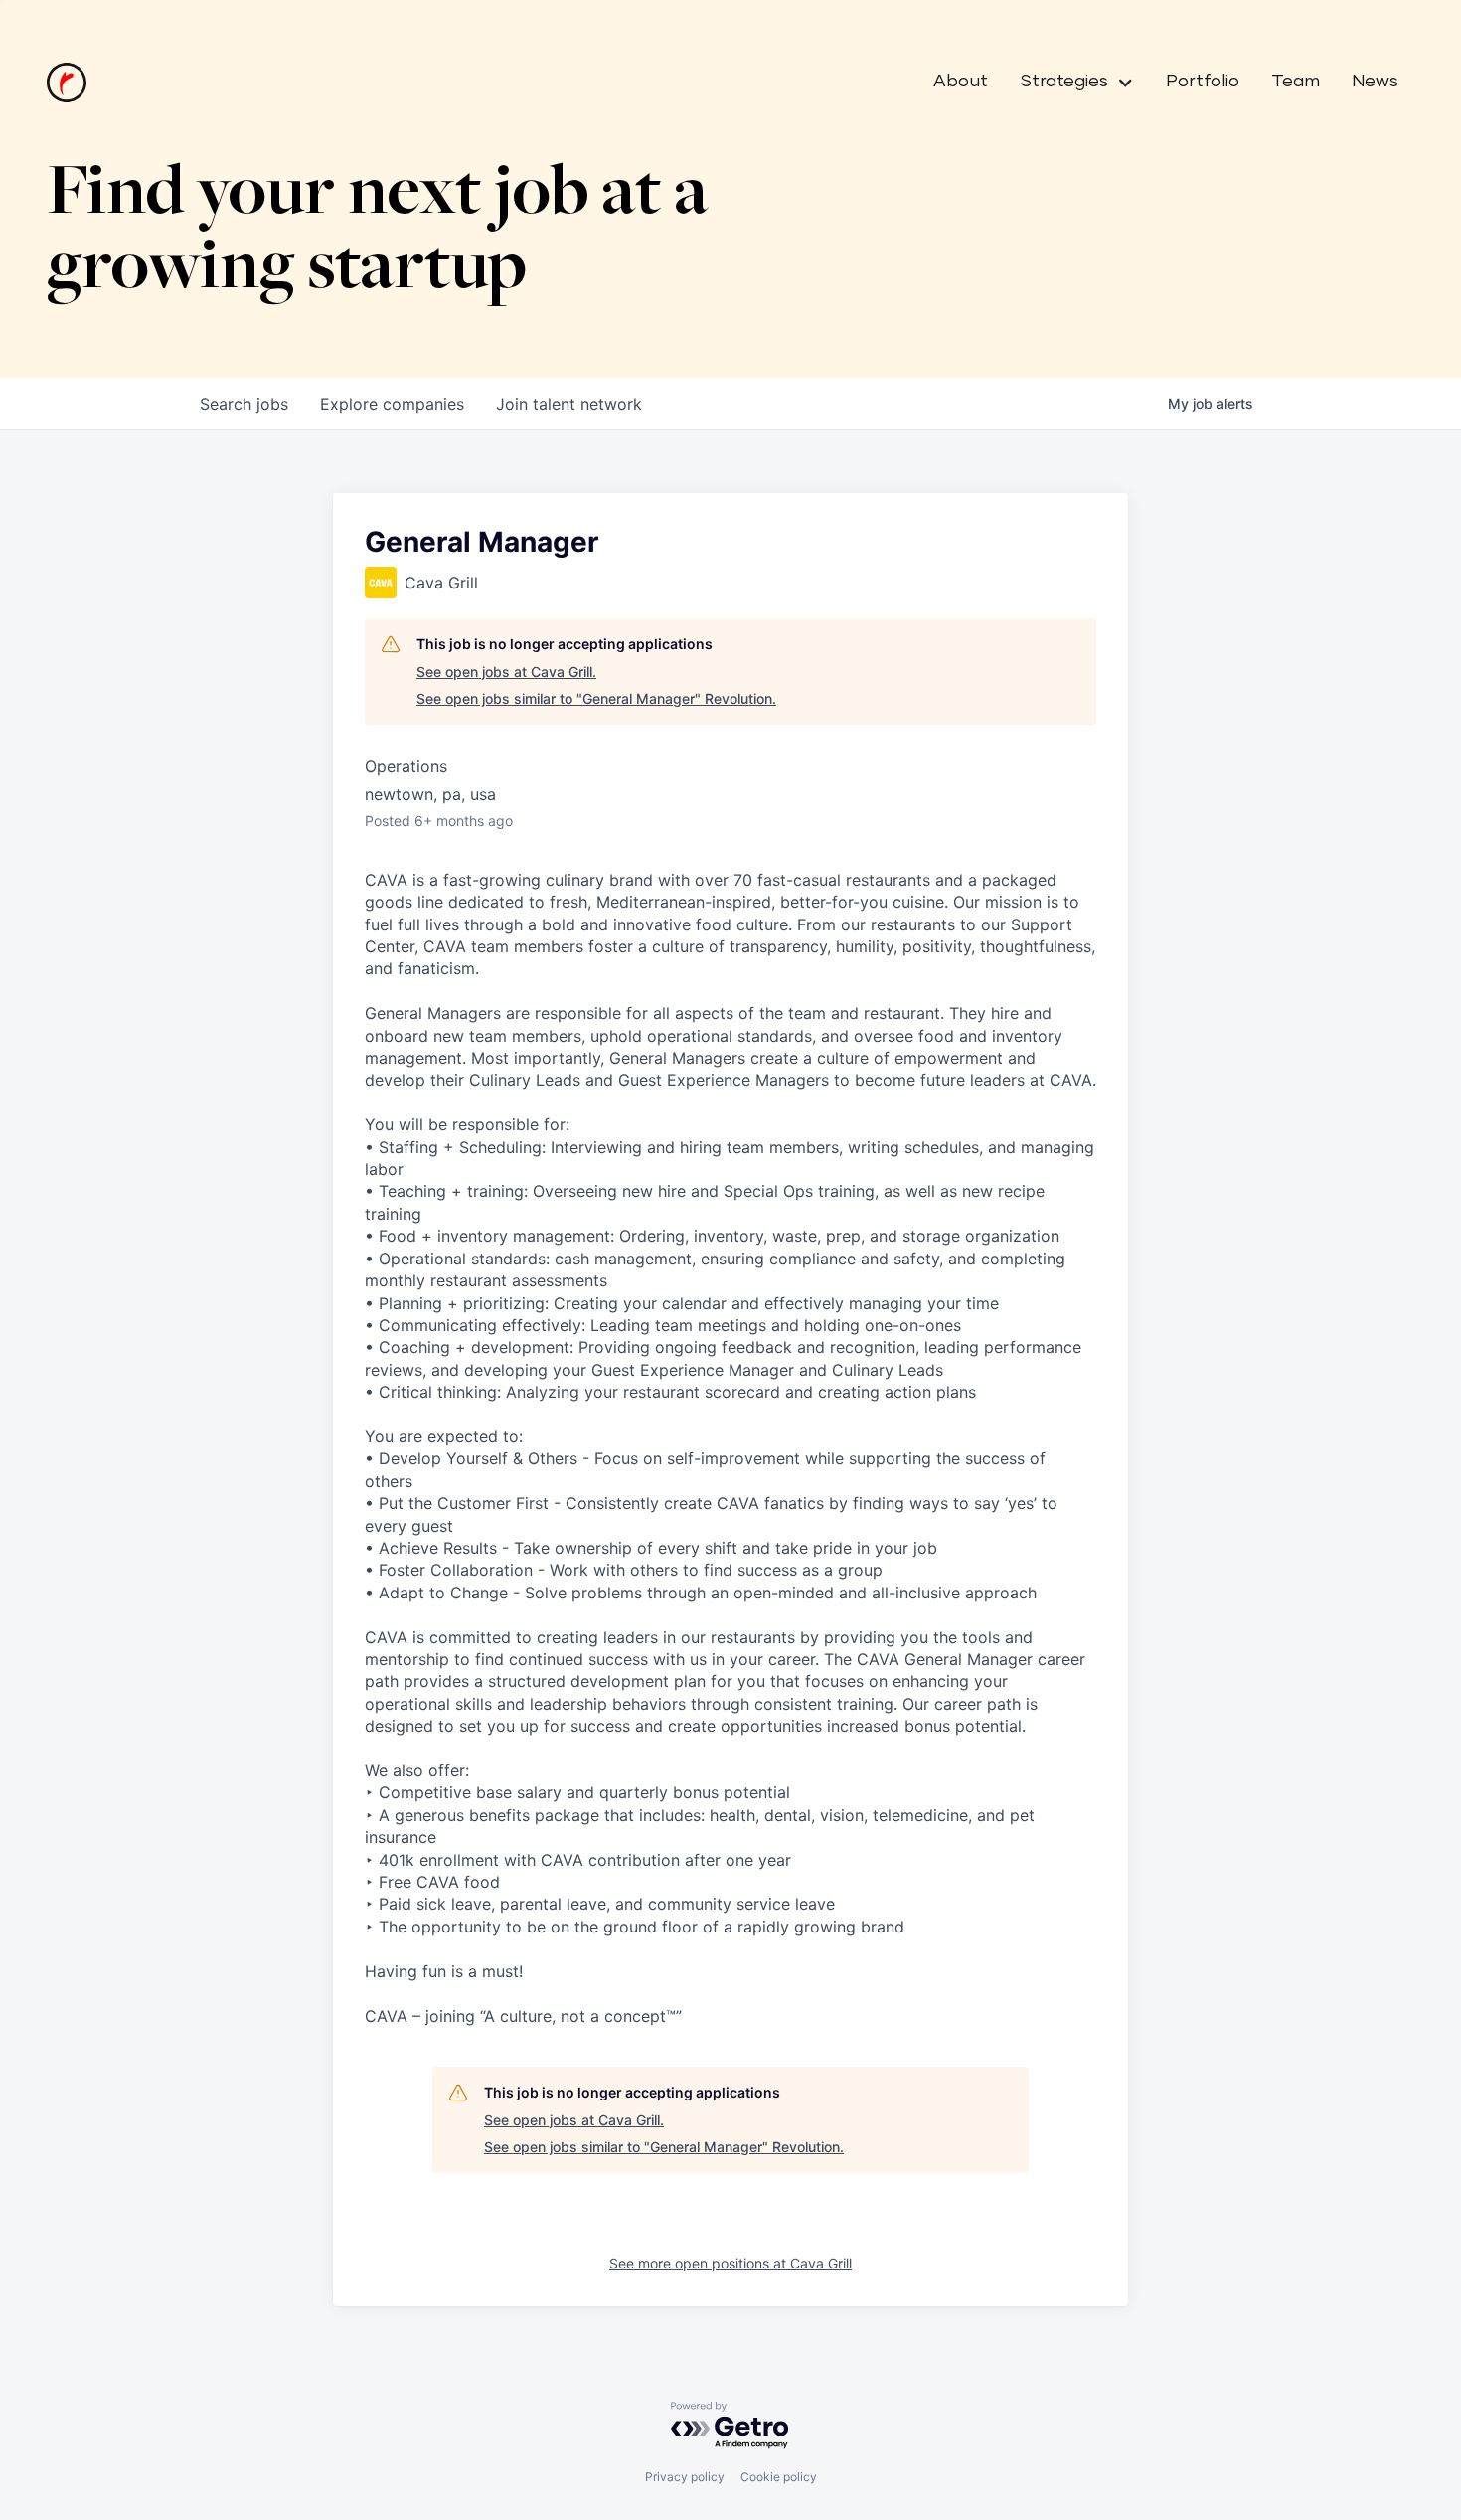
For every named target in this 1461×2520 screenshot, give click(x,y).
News (1375, 82)
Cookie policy (779, 2477)
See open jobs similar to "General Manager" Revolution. (596, 698)
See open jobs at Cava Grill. (506, 672)
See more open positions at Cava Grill (730, 2263)
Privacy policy (685, 2477)
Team (1296, 82)
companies (392, 404)
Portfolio (1203, 82)
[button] (1069, 83)
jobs (244, 404)
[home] (67, 83)
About (961, 82)
